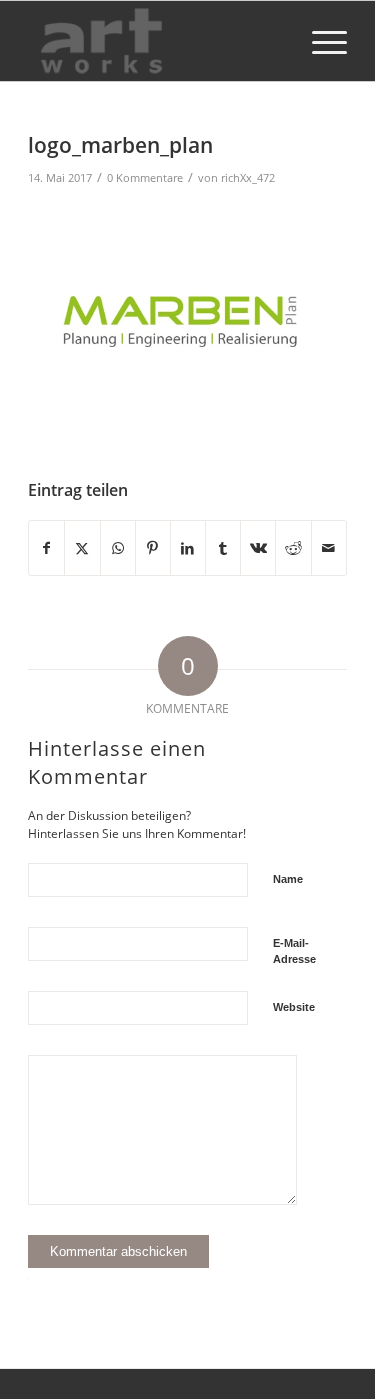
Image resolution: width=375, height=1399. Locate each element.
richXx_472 (248, 177)
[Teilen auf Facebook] (46, 548)
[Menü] (319, 41)
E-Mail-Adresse (294, 951)
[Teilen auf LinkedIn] (188, 548)
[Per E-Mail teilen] (329, 548)
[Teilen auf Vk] (258, 548)
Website (294, 1007)
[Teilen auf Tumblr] (223, 548)
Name (288, 879)
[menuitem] (319, 41)
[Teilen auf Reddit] (293, 548)
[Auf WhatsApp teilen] (118, 548)
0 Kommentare (145, 177)
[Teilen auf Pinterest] (153, 548)
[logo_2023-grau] (155, 41)
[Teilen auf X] (82, 548)
